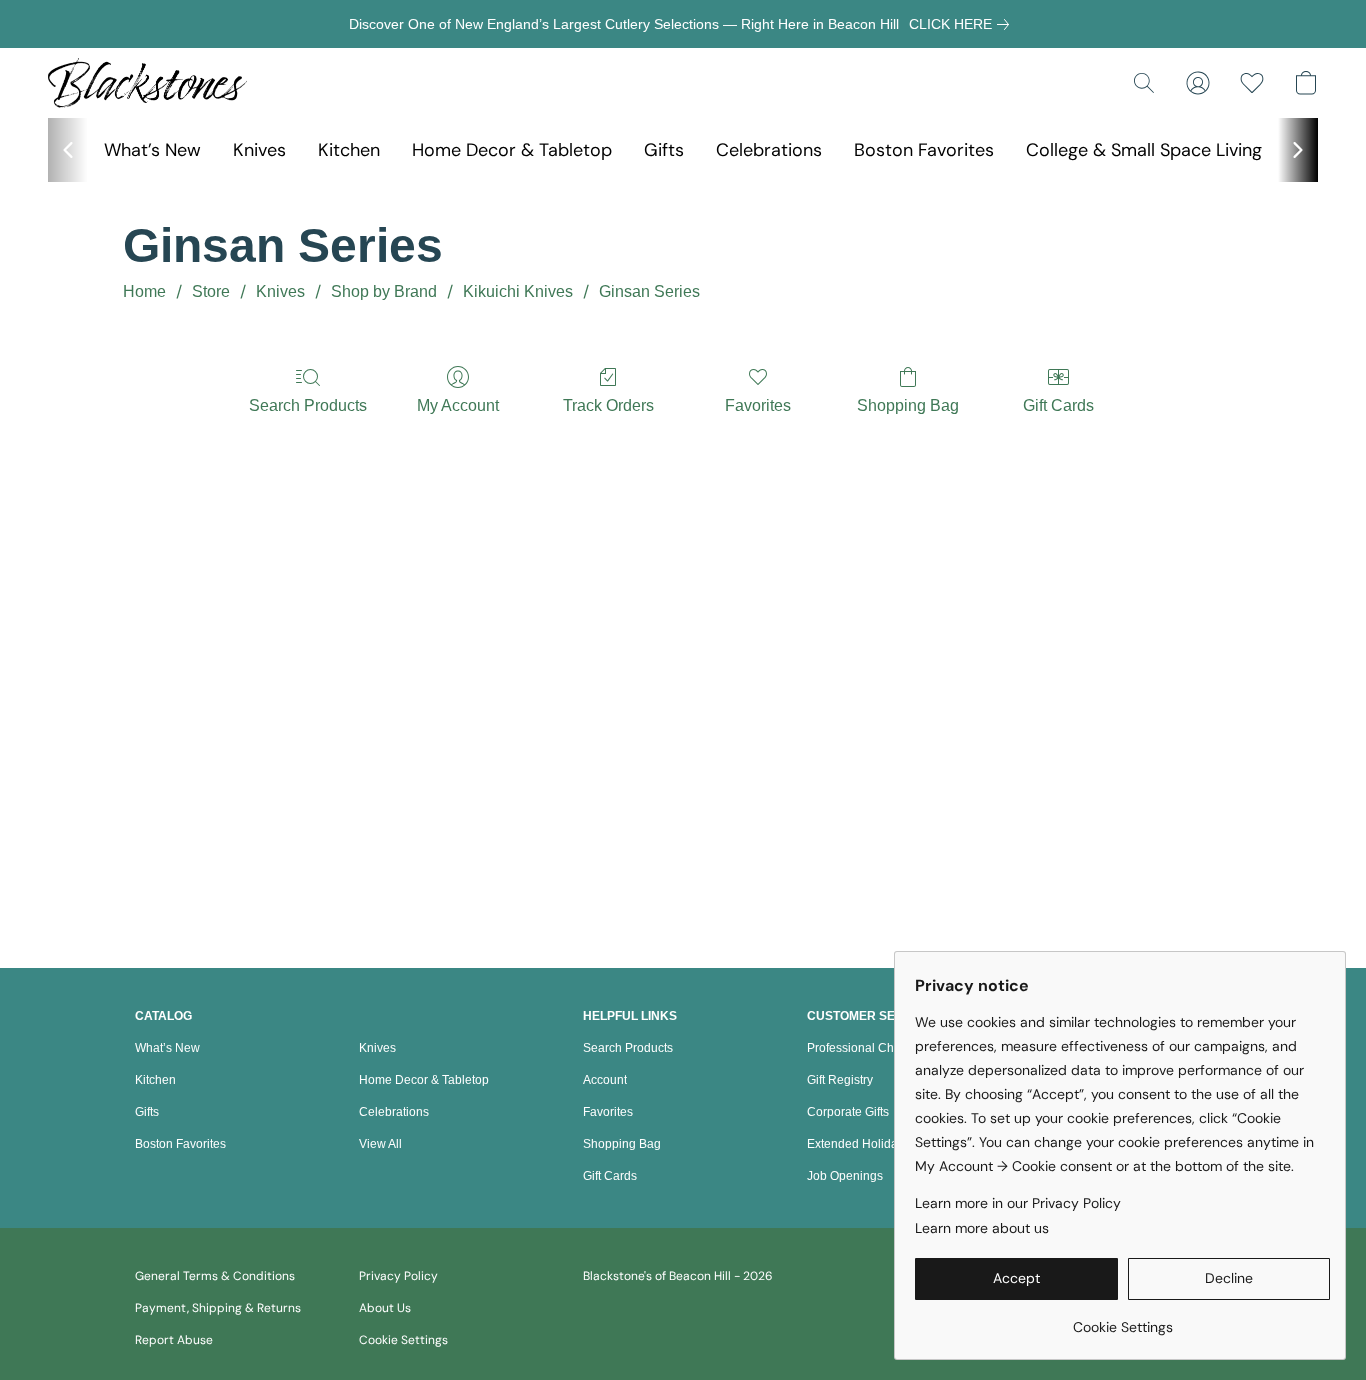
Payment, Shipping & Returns (218, 1308)
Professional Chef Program (880, 1048)
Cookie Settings (403, 1340)
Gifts (664, 150)
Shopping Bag (908, 405)
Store (211, 291)
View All (380, 1144)
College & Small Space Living (1144, 150)
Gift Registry (840, 1080)
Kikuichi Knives (518, 291)
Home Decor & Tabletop (512, 150)
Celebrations (769, 150)
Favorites (758, 405)
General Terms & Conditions (215, 1276)
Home (144, 291)
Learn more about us (982, 1228)
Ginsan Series (649, 291)
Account (605, 1080)
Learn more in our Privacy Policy (1018, 1203)
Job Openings (845, 1176)
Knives (259, 150)
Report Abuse (174, 1340)
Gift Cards (1058, 405)
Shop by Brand (384, 291)
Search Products (308, 405)
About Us (385, 1308)
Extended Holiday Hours (873, 1144)
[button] (147, 83)
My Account (458, 405)
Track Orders (608, 405)
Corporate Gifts (848, 1112)
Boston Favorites (924, 150)
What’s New (152, 150)
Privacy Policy (398, 1276)
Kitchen (349, 150)
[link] (963, 24)
